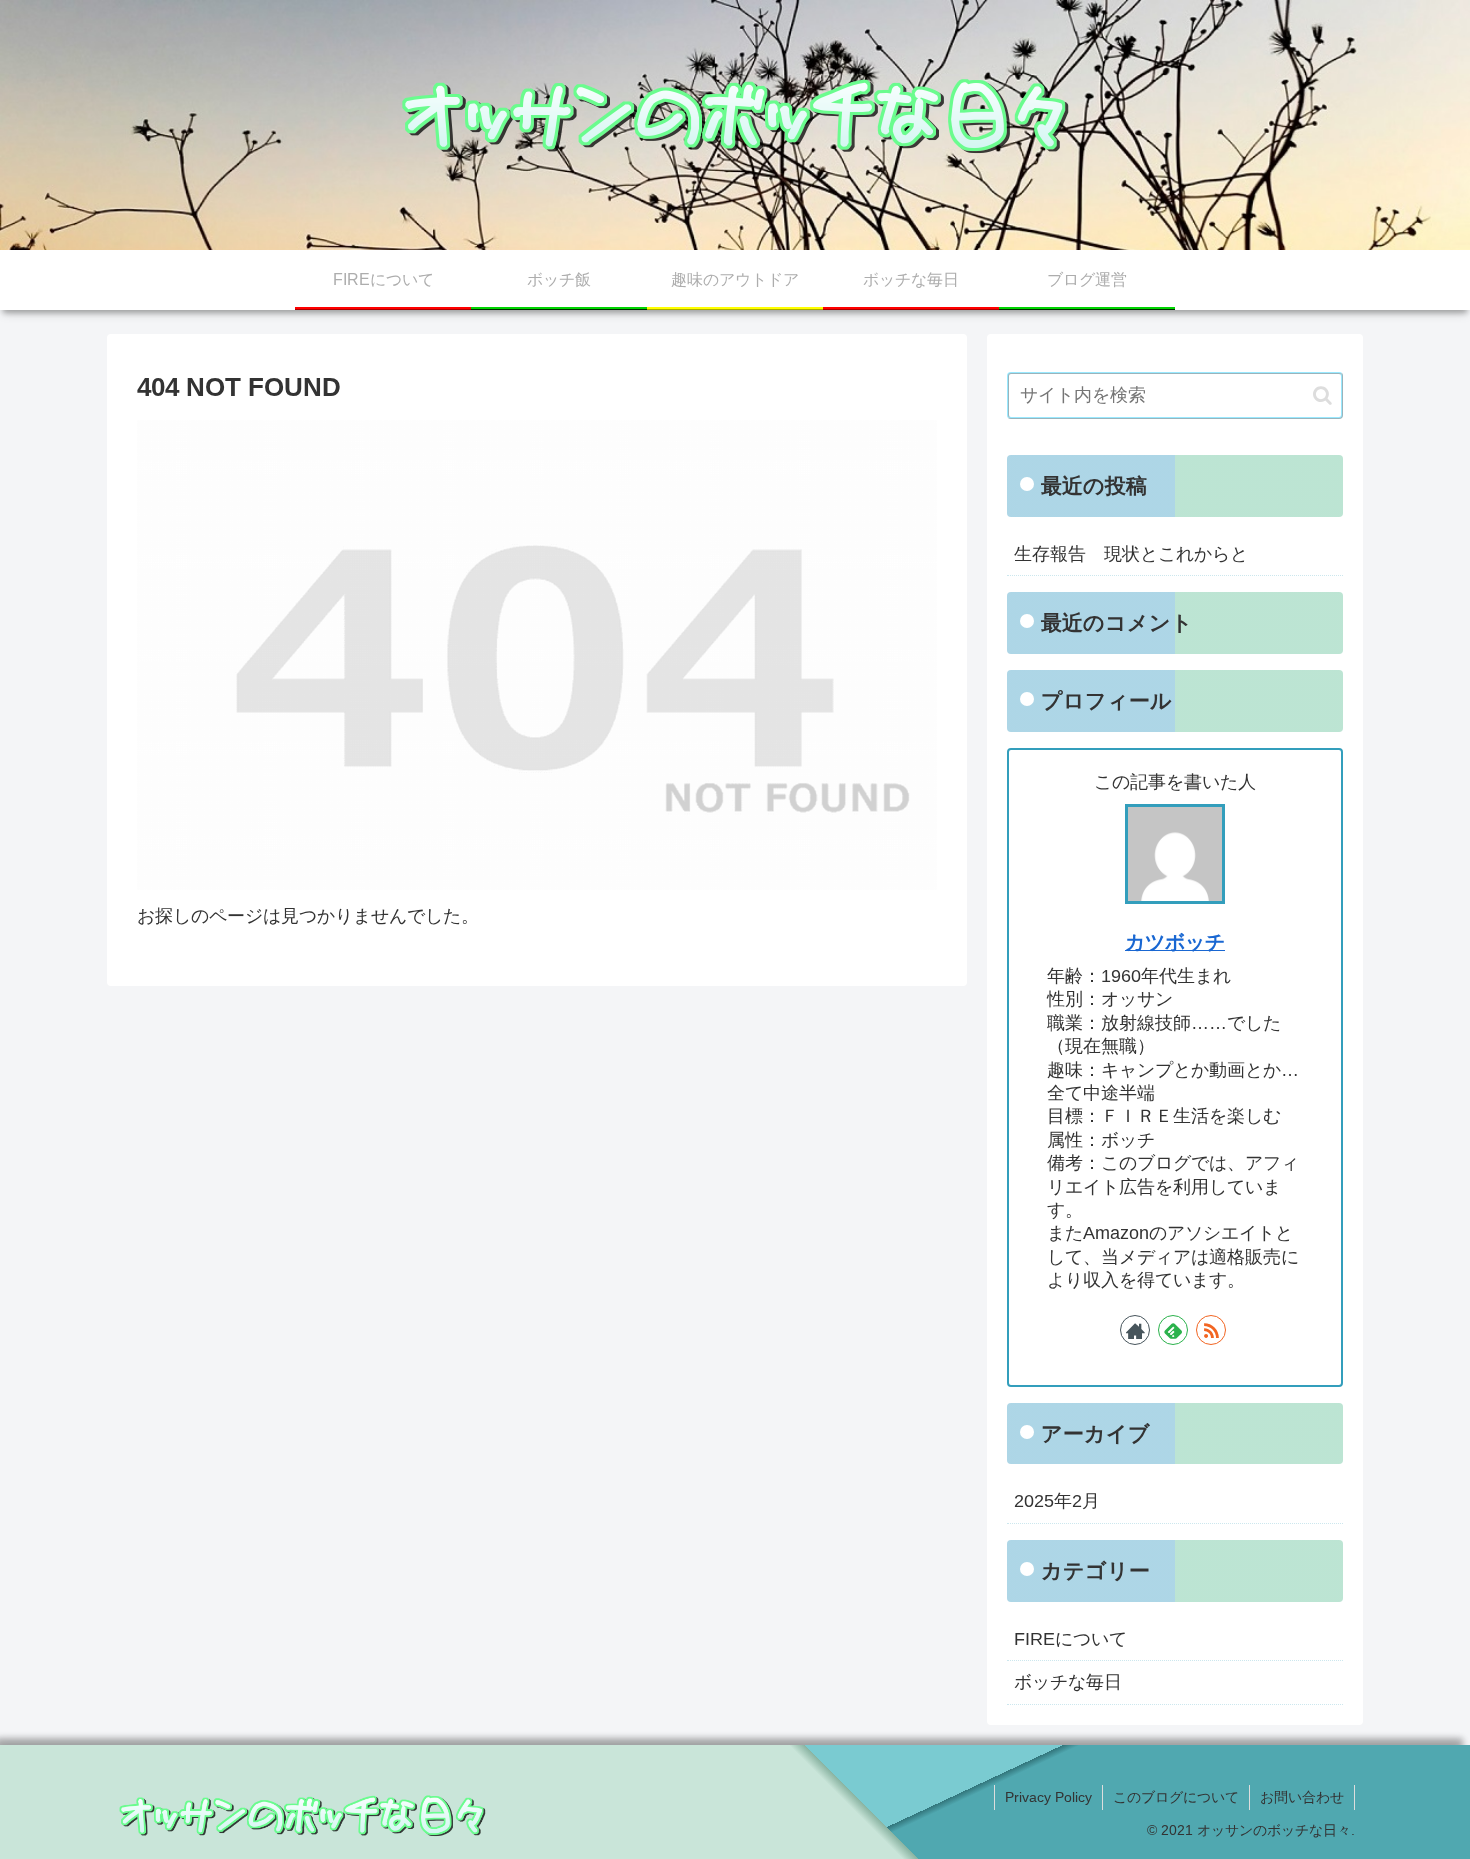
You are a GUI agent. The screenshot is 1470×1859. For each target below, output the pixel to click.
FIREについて (1070, 1639)
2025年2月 (1057, 1501)
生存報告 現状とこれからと (1131, 554)
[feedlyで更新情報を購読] (1173, 1330)
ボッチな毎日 (1068, 1682)
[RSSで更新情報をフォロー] (1211, 1330)
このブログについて (1176, 1797)
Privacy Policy (1048, 1797)
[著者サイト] (1135, 1330)
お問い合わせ (1302, 1797)
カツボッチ (1175, 942)
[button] (1322, 395)
